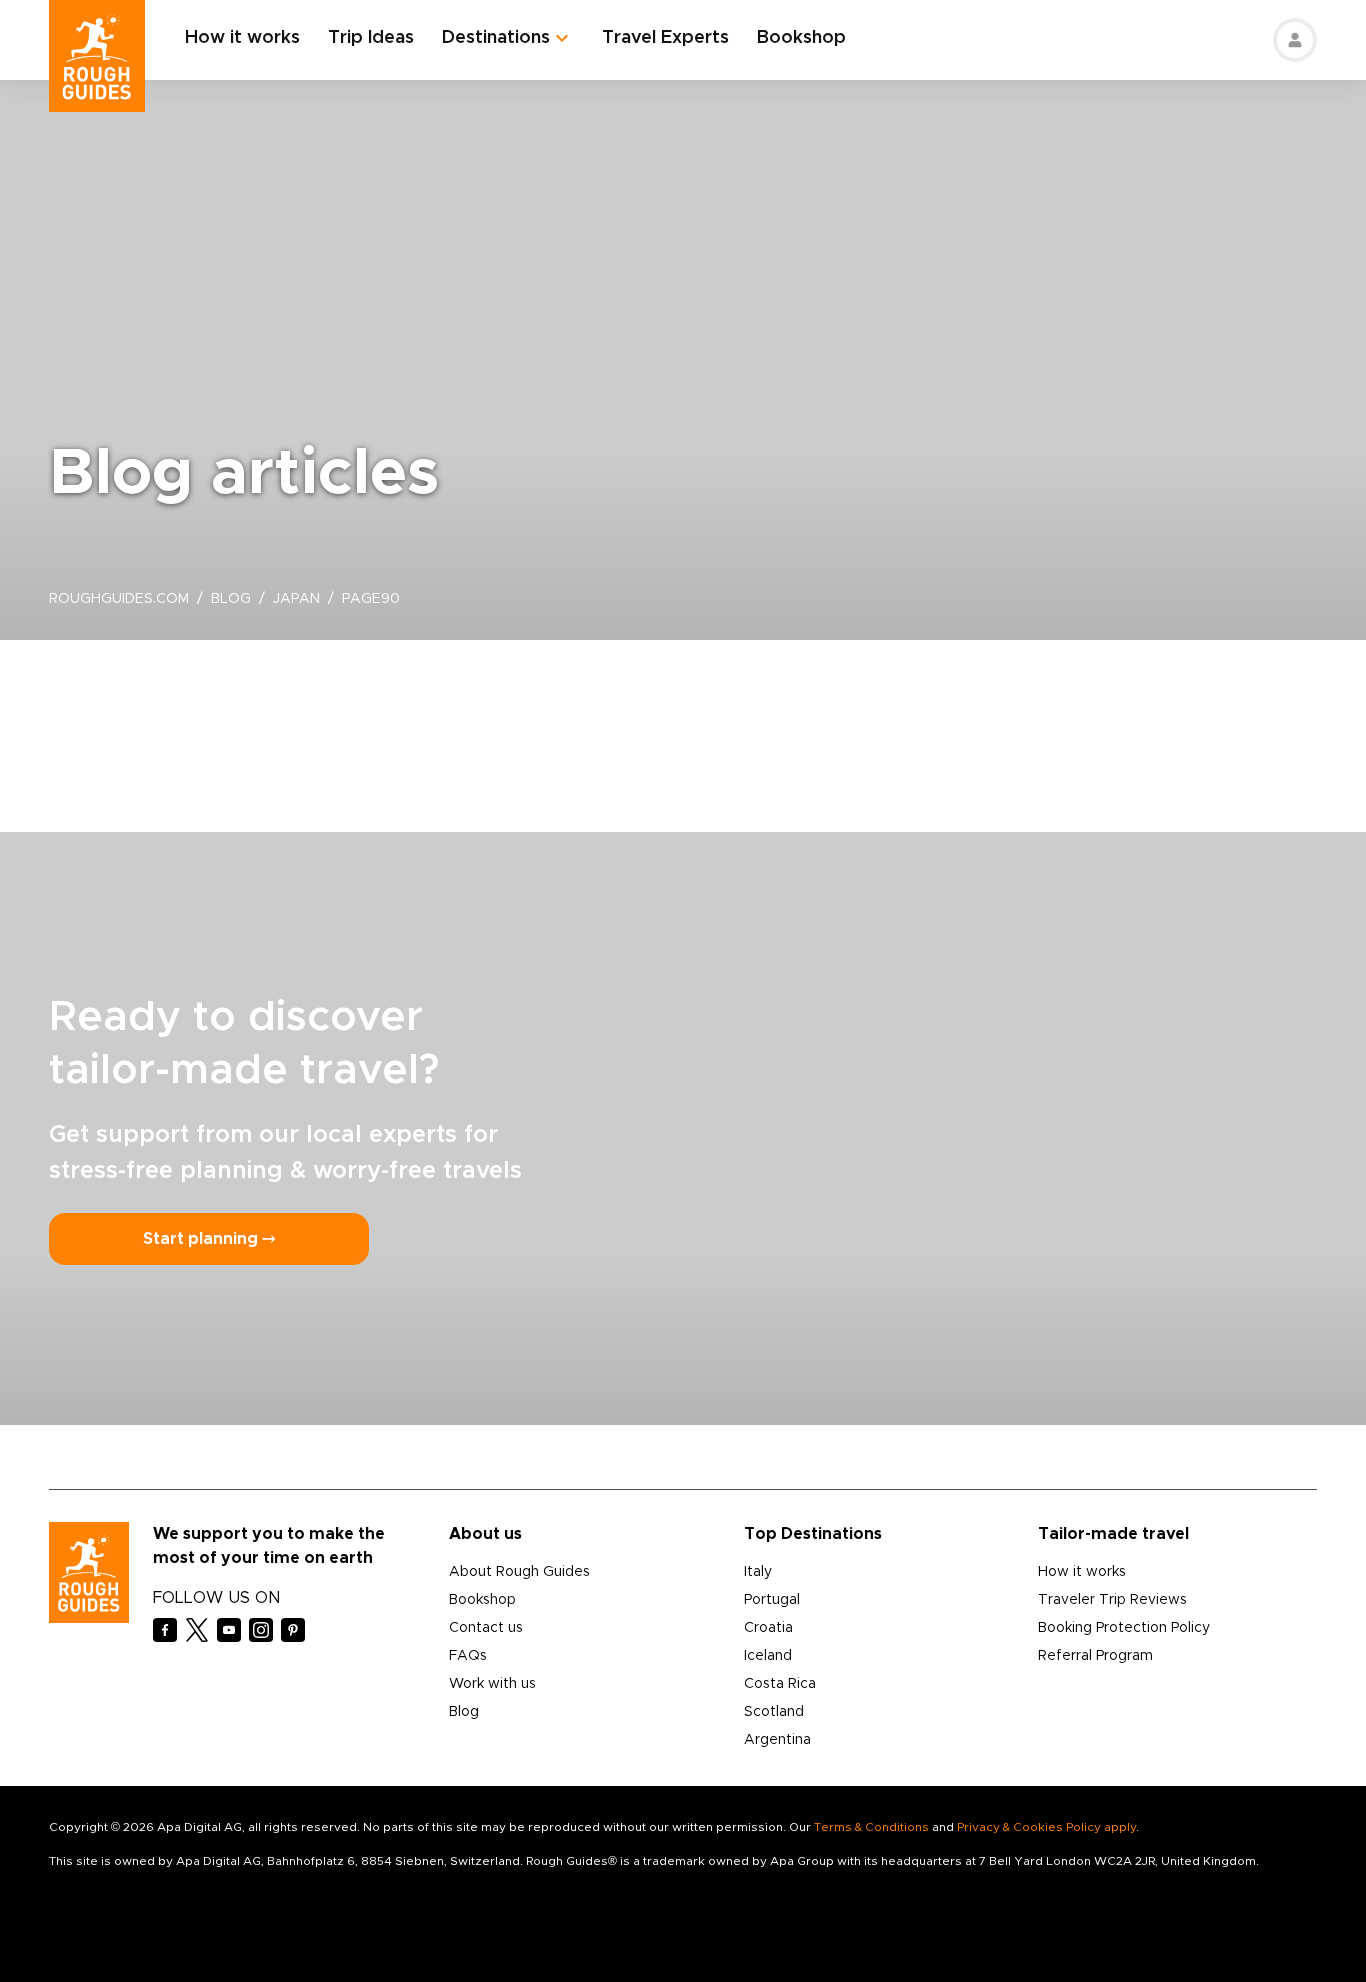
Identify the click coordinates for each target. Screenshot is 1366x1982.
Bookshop (801, 38)
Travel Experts (665, 38)
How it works (242, 38)
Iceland (768, 1656)
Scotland (774, 1712)
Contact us (486, 1628)
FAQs (468, 1656)
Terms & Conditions (871, 1827)
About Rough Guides (519, 1572)
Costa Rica (780, 1684)
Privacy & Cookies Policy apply (1046, 1827)
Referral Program (1095, 1656)
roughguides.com (119, 599)
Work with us (492, 1684)
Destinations (496, 38)
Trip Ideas (371, 38)
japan (296, 599)
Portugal (772, 1600)
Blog (464, 1712)
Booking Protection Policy (1124, 1628)
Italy (758, 1572)
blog (231, 599)
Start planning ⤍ (209, 1239)
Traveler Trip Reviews (1112, 1600)
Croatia (768, 1628)
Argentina (777, 1740)
